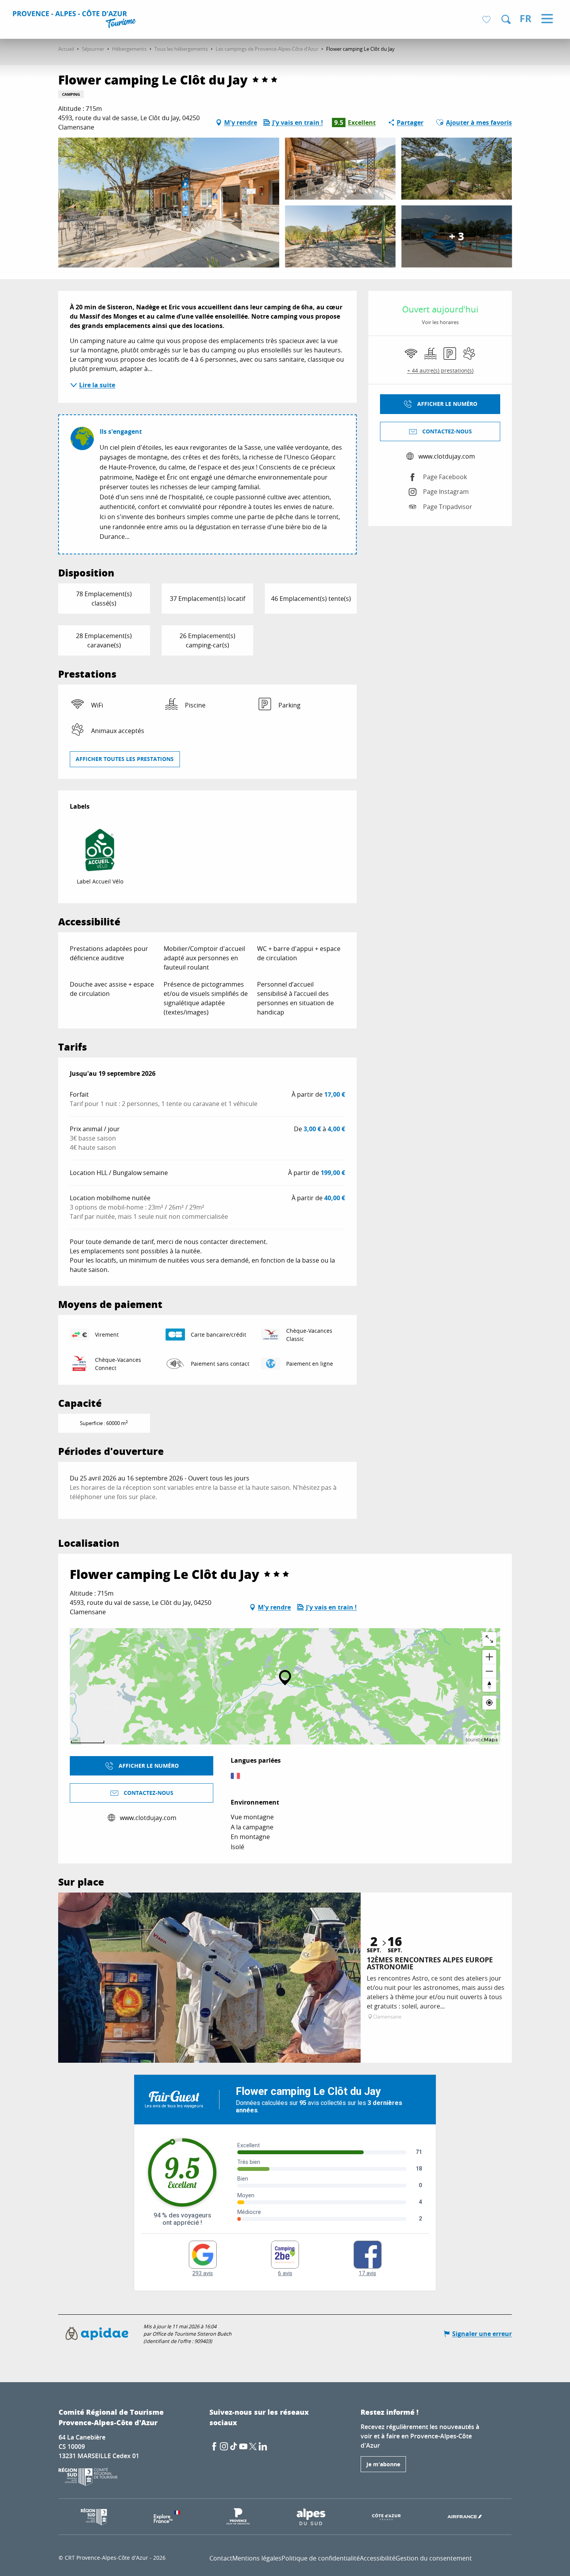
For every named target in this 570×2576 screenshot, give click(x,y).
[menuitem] (75, 20)
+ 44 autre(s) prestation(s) (440, 370)
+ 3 (457, 236)
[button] (506, 19)
